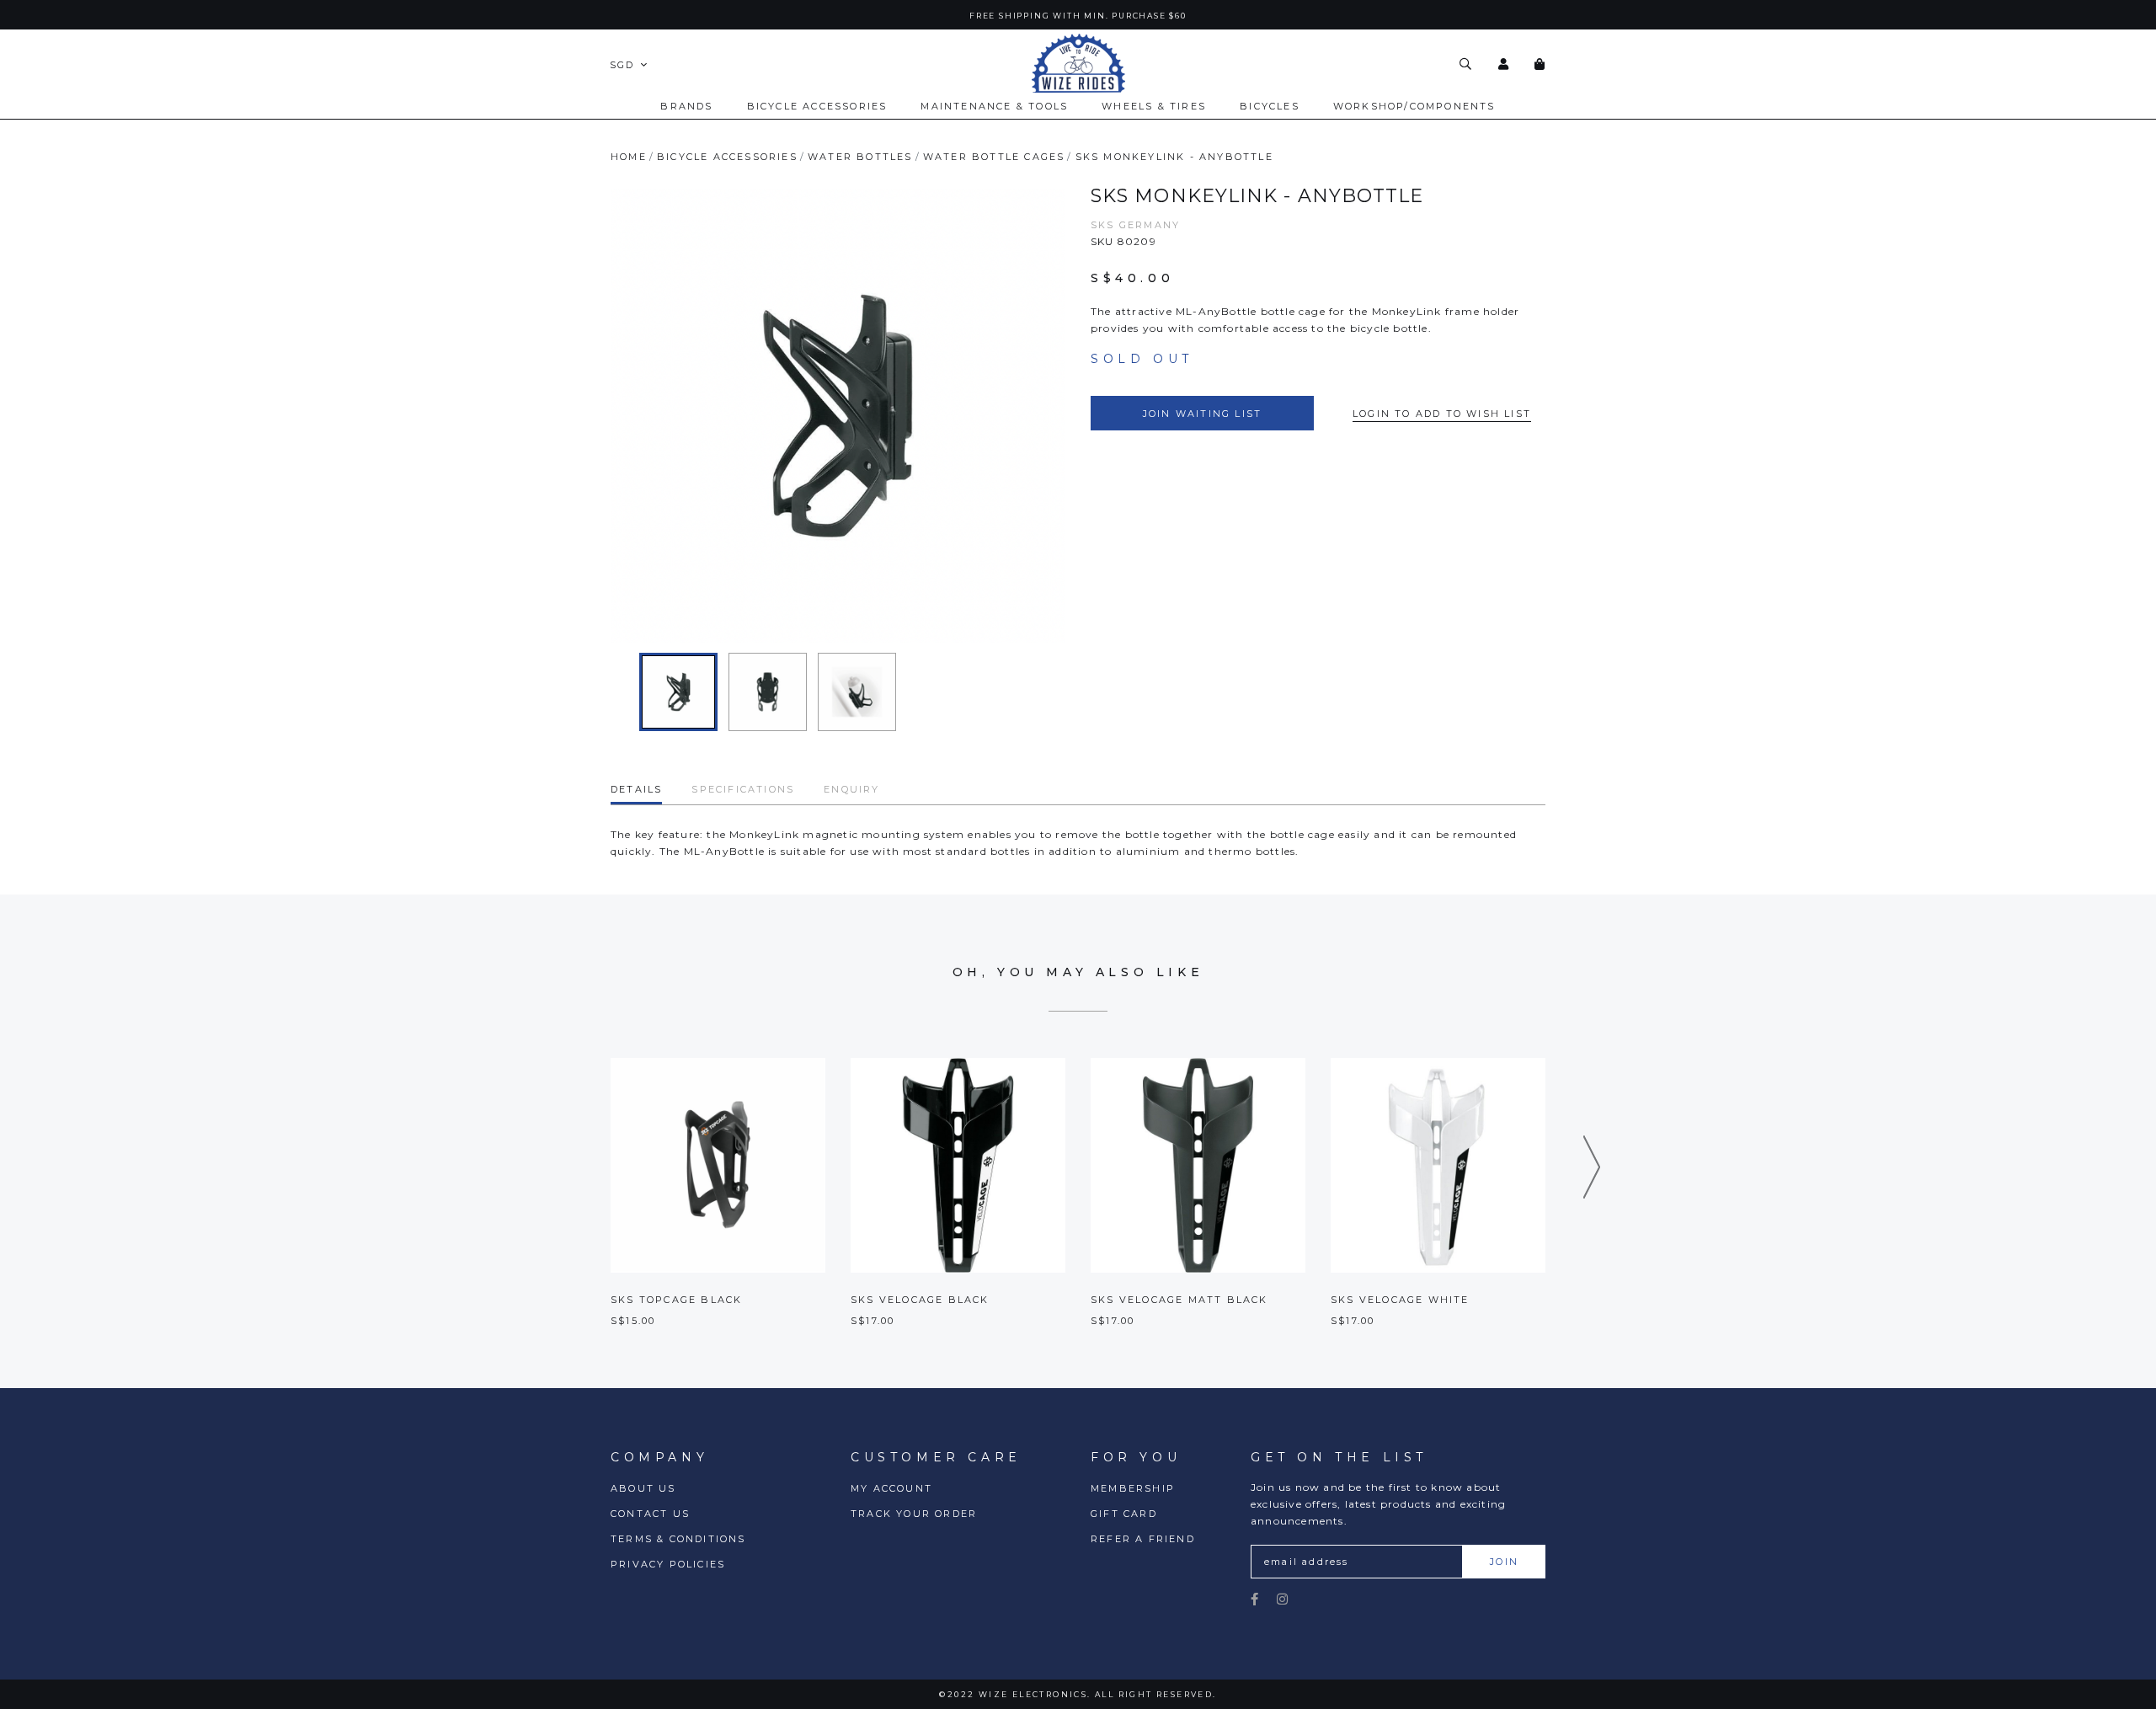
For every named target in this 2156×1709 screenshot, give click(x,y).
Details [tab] (636, 789)
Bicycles (1270, 106)
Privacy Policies (668, 1564)
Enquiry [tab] (851, 789)
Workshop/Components (1414, 106)
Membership (1133, 1488)
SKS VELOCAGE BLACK (920, 1300)
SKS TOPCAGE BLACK (676, 1300)
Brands (686, 106)
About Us (643, 1488)
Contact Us (650, 1514)
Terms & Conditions (678, 1539)
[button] (1592, 1167)
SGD (622, 65)
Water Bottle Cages (994, 157)
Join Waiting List (1202, 414)
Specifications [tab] (743, 789)
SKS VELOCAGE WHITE (1400, 1300)
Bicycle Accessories (817, 106)
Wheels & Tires (1154, 106)
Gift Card (1124, 1514)
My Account (891, 1488)
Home (629, 157)
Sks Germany (1135, 225)
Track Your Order (914, 1514)
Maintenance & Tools (994, 106)
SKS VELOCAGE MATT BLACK (1179, 1300)
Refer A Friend (1143, 1539)
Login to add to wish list (1442, 414)
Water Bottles (860, 157)
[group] (678, 692)
